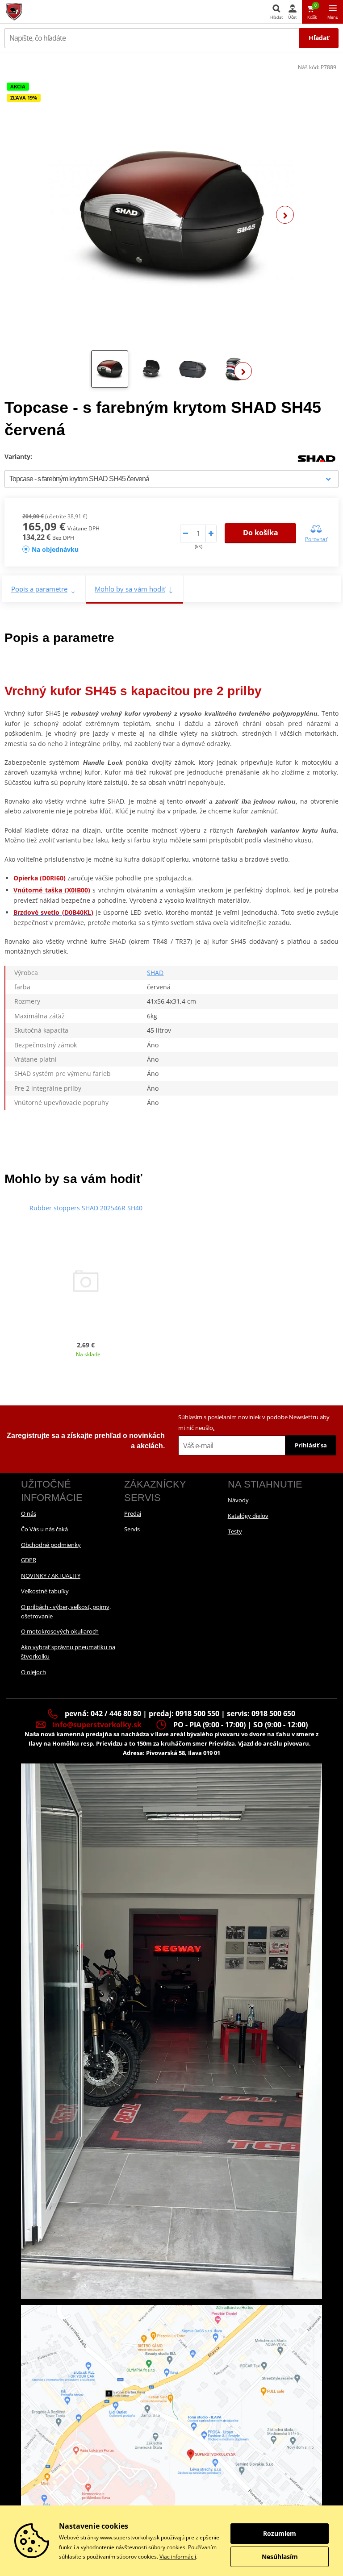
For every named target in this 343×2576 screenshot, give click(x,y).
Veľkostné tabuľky (45, 1591)
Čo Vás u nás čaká (44, 1529)
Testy (235, 1531)
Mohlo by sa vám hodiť (130, 589)
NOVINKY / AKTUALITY (51, 1576)
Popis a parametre (39, 589)
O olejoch (33, 1672)
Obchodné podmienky (51, 1545)
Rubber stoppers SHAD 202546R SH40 (86, 1208)
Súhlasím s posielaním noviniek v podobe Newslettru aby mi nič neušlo (254, 1422)
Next (285, 215)
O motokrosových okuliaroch (60, 1631)
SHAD (155, 973)
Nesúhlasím (280, 2557)
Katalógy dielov (248, 1516)
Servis (132, 1529)
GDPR (29, 1560)
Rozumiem (280, 2533)
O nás (29, 1513)
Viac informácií (178, 2557)
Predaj (133, 1513)
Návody (238, 1500)
